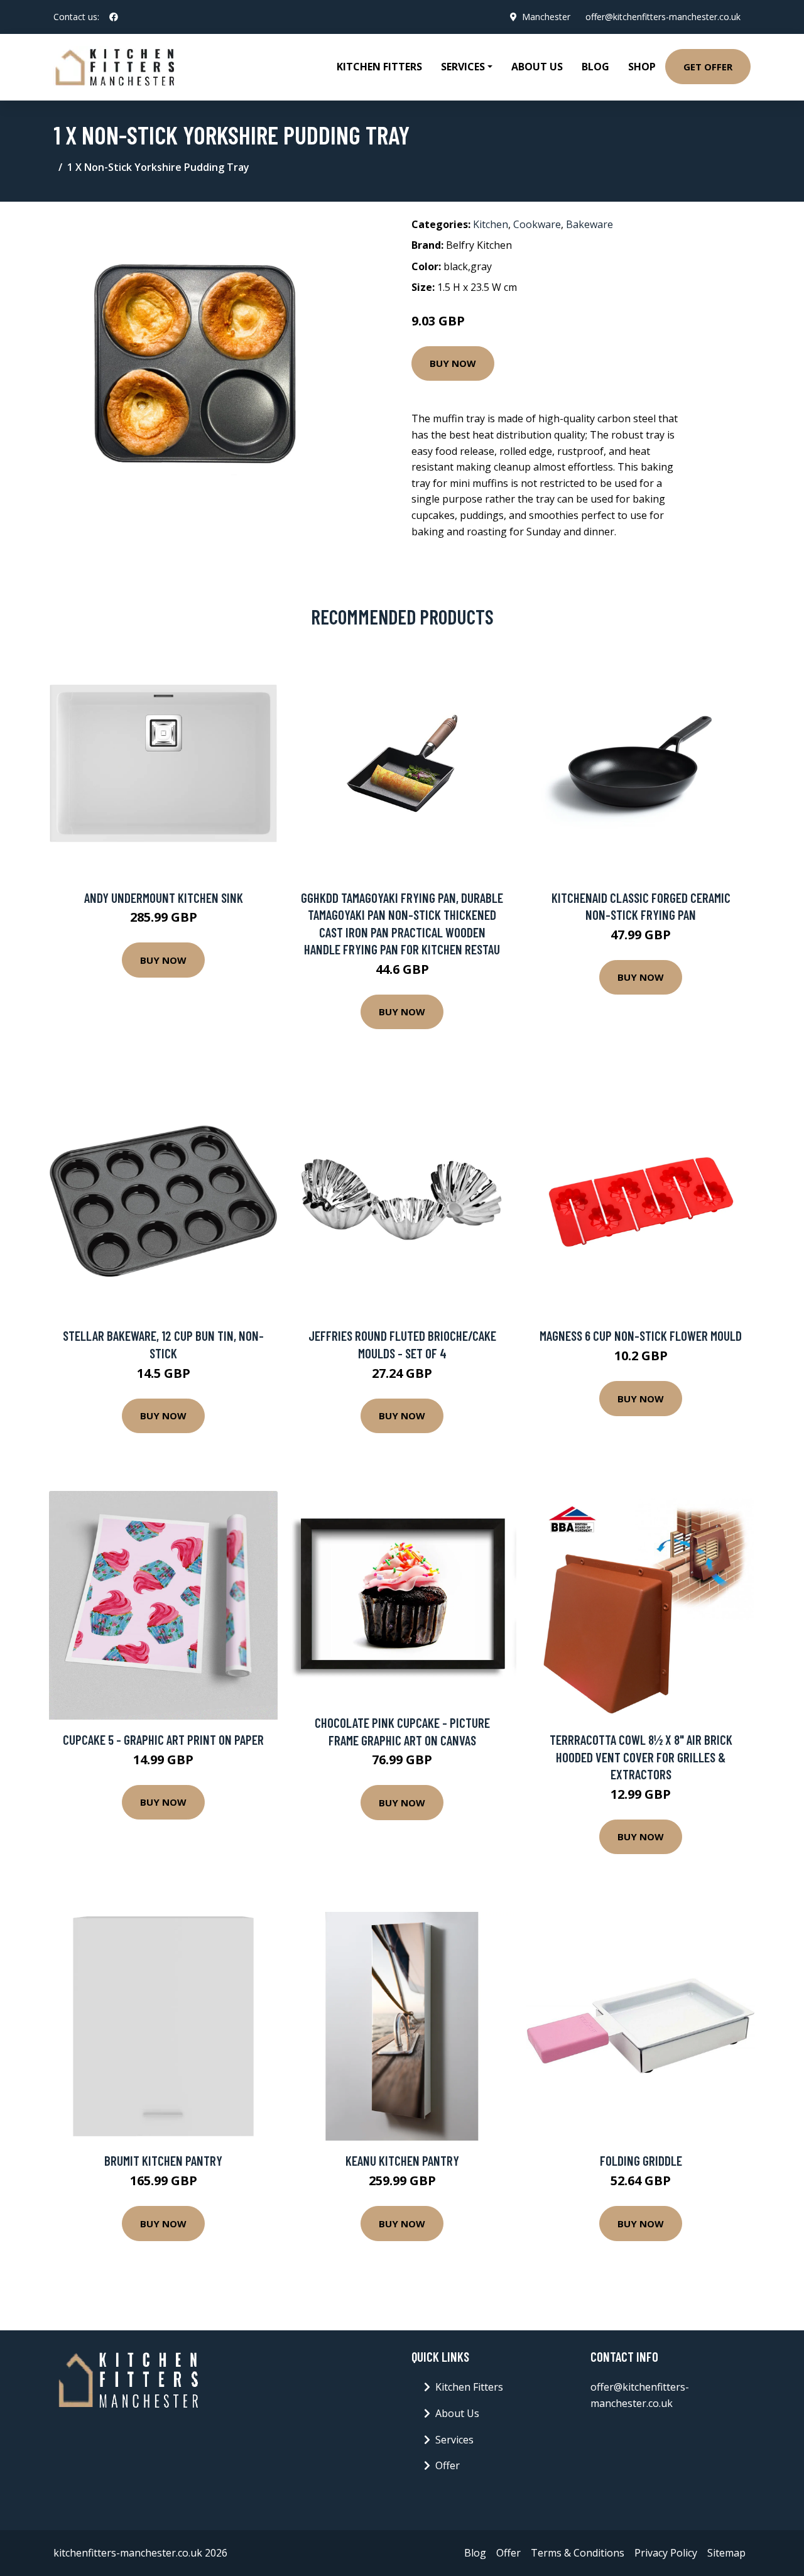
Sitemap (726, 2553)
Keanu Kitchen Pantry (402, 2160)
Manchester (546, 17)
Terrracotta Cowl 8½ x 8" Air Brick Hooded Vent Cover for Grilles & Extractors (641, 1757)
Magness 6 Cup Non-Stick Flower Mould (641, 1335)
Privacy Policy (666, 2553)
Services (454, 2440)
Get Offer (708, 67)
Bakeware (589, 224)
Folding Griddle (641, 2160)
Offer (448, 2465)
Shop (642, 67)
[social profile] (114, 17)
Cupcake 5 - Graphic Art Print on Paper (163, 1739)
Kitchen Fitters (379, 67)
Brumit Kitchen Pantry (163, 2160)
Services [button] (463, 67)
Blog (595, 67)
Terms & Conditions (578, 2553)
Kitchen (491, 224)
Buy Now (453, 363)
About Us (537, 67)
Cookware (537, 224)
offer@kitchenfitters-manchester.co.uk (663, 17)
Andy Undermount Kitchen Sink (164, 898)
